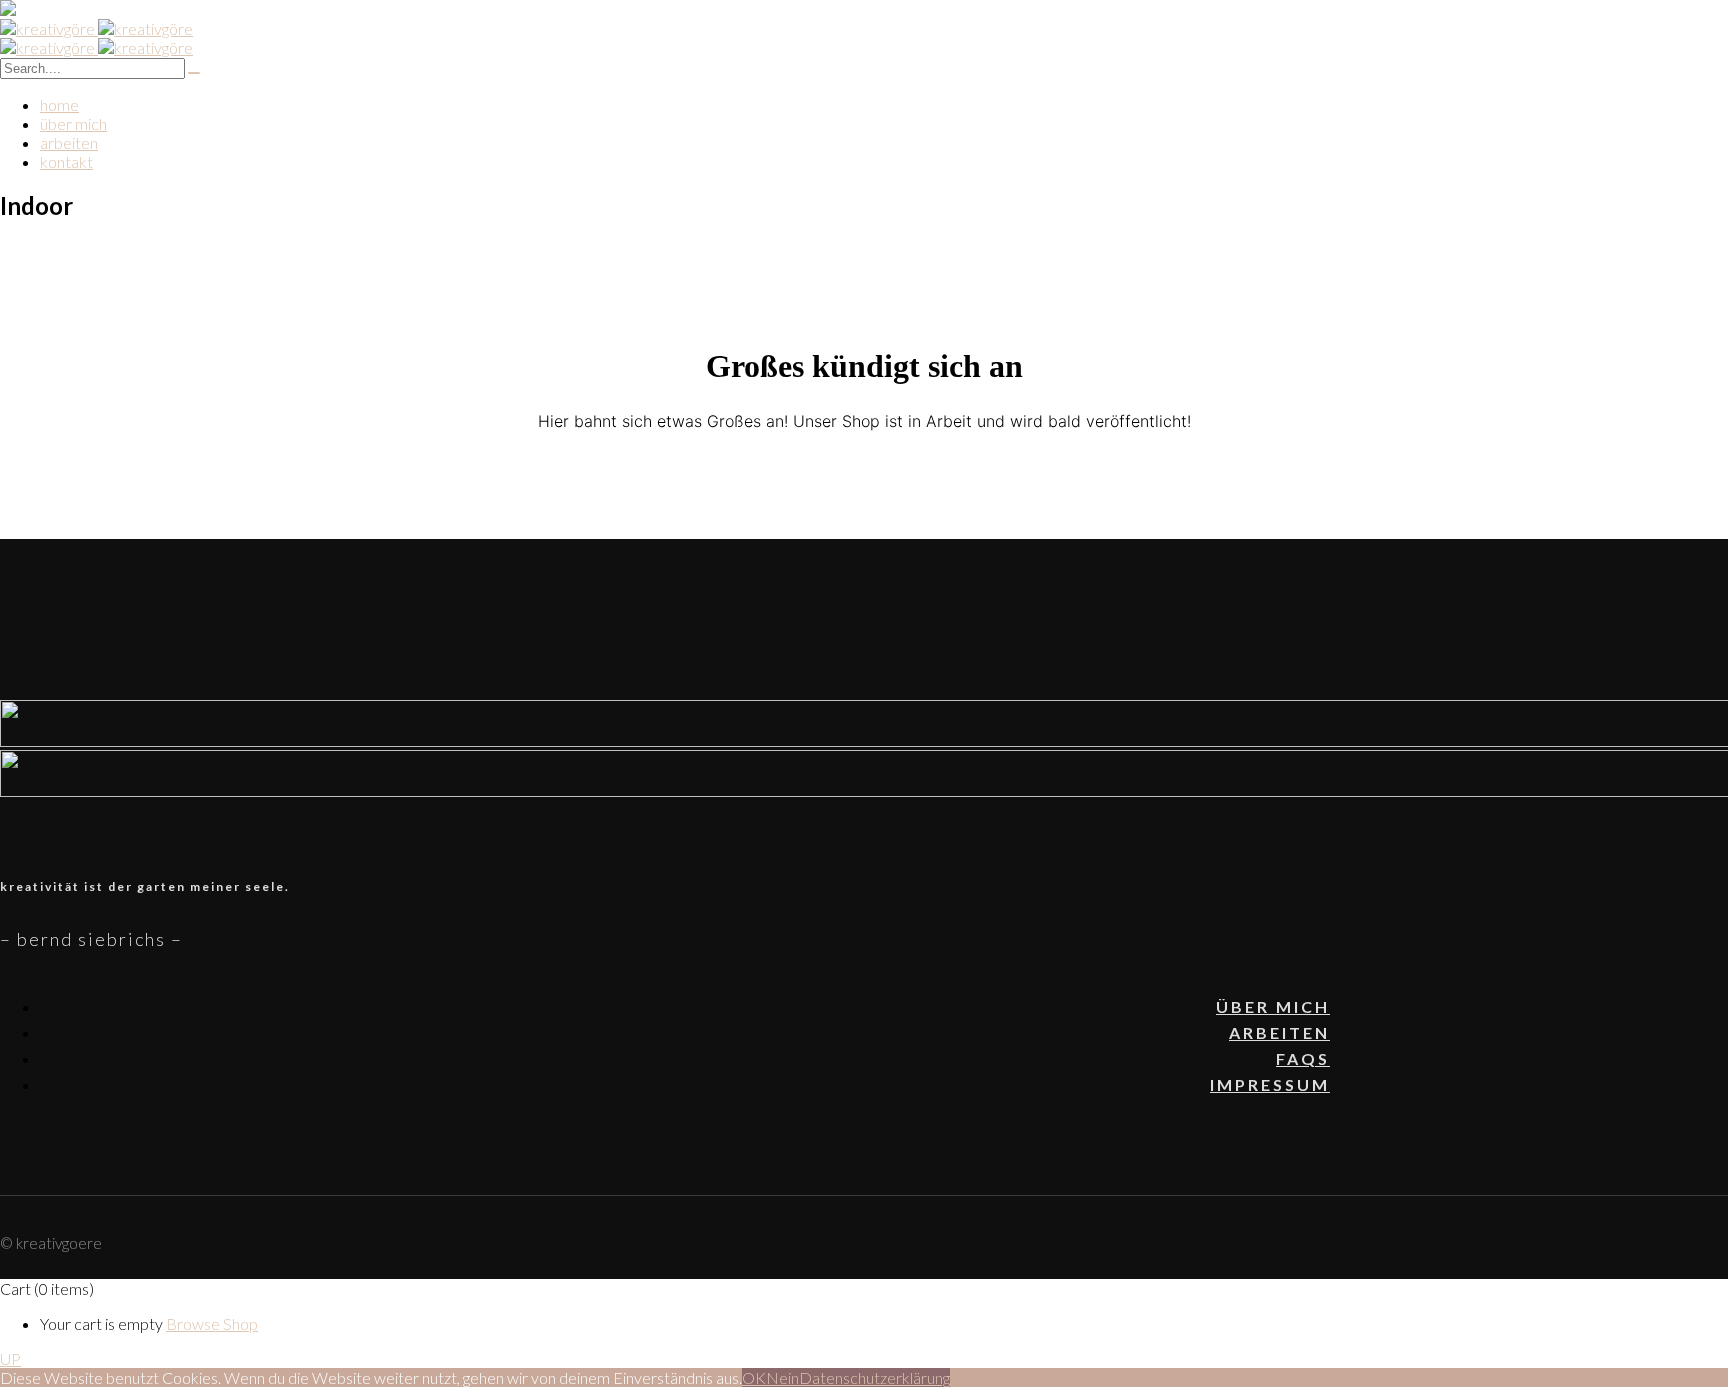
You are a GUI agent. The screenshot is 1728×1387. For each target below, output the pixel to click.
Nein (782, 1377)
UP (10, 1358)
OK (754, 1377)
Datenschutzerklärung (874, 1377)
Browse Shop (212, 1323)
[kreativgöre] (96, 28)
